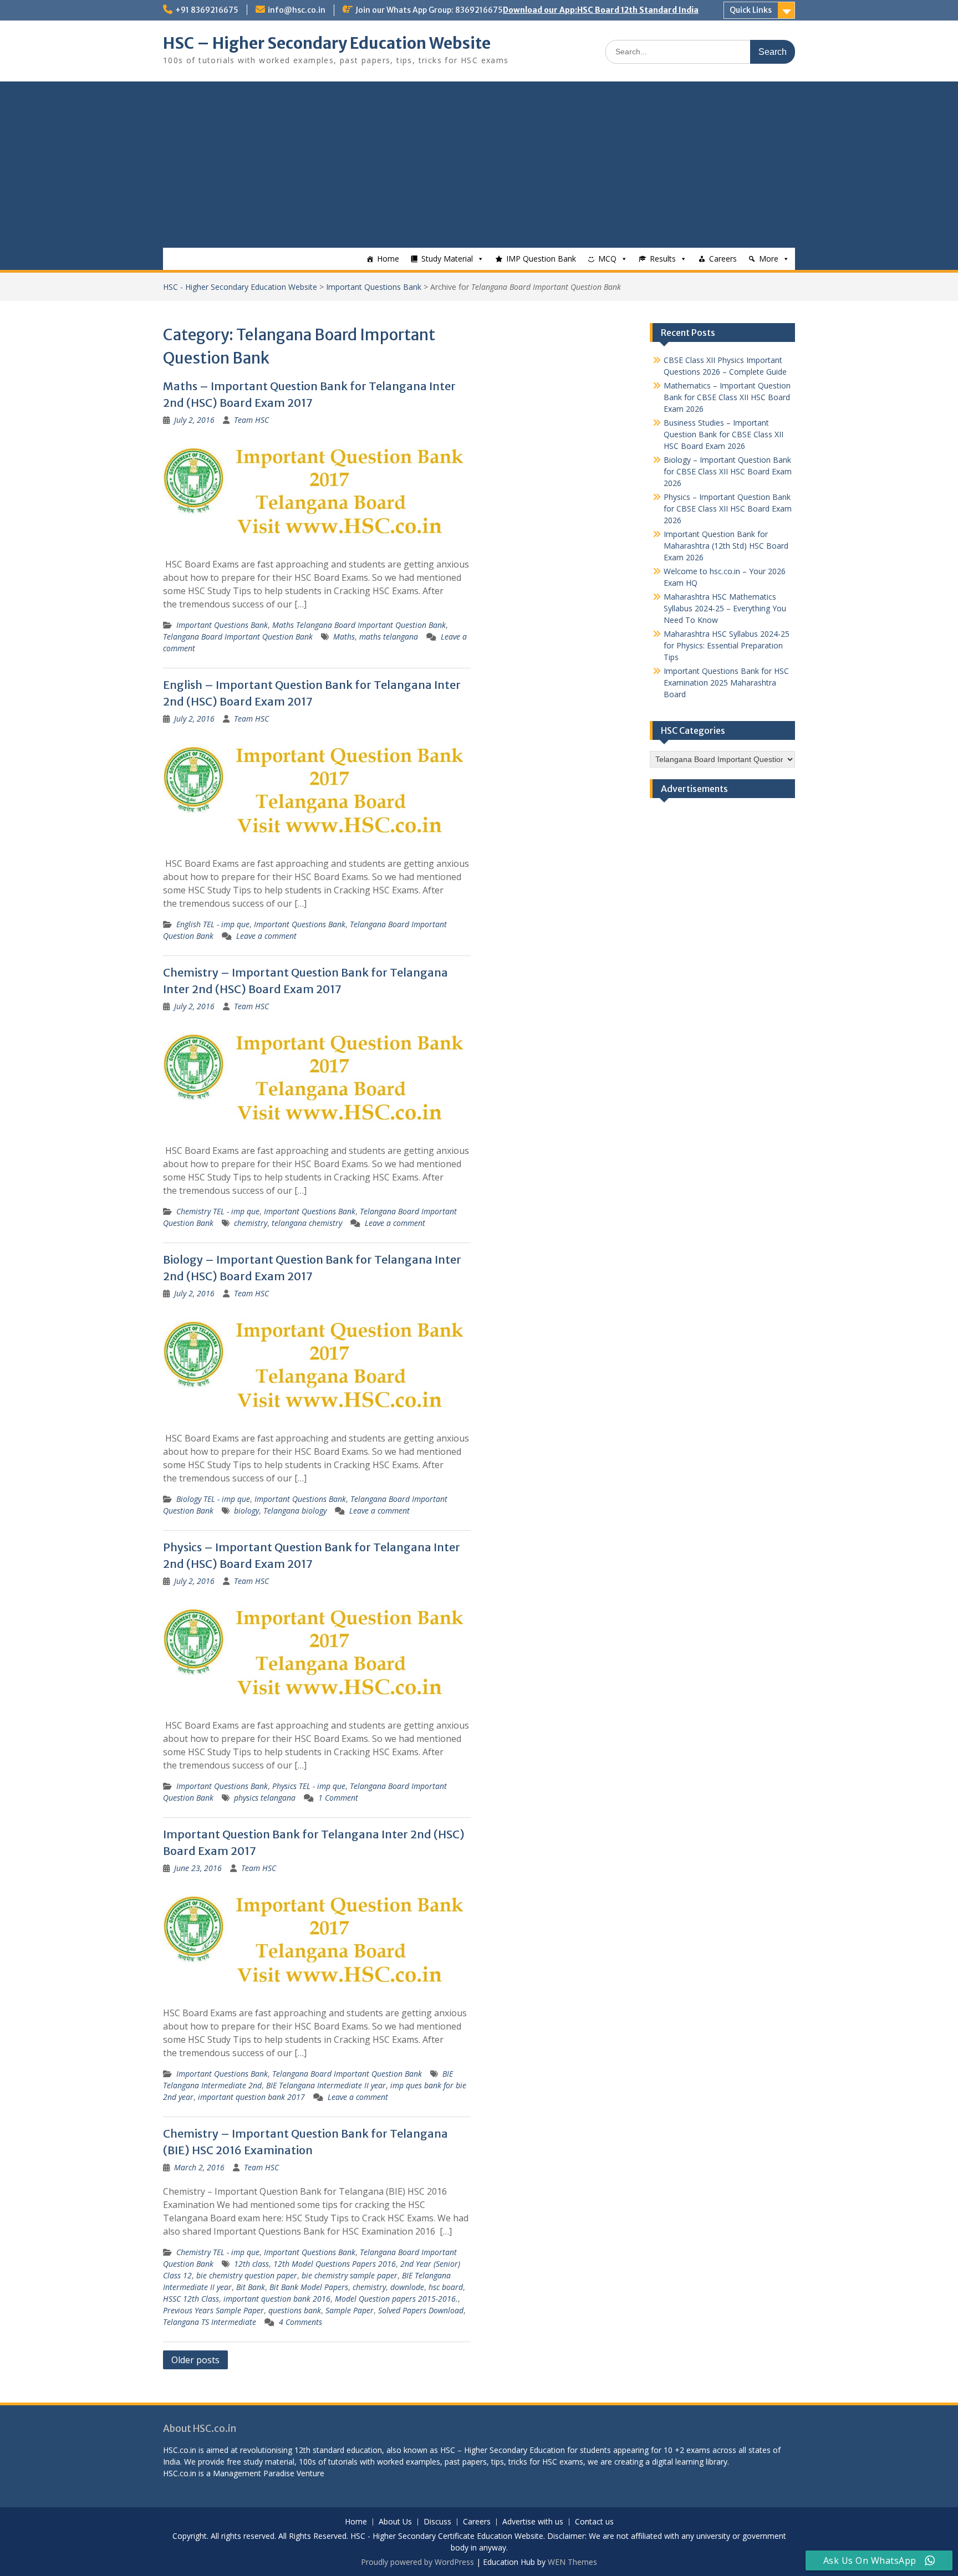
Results (663, 259)
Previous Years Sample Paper (213, 2310)
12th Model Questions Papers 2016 (335, 2264)
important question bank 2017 (251, 2097)
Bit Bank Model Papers (309, 2287)
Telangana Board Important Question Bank (238, 637)
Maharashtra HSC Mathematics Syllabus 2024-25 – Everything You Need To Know (725, 608)
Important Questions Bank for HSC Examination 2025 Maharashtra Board (726, 683)
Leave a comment (266, 936)
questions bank (295, 2310)
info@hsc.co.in (297, 10)
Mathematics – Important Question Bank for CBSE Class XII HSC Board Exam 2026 (727, 397)
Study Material (447, 259)
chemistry (251, 1223)
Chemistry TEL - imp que (218, 1211)
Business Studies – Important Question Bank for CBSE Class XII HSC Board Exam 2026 (723, 434)
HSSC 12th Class (191, 2299)
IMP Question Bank (541, 259)
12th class (251, 2264)
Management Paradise (254, 2473)
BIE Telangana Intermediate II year (326, 2085)
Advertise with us (533, 2522)
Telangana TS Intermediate (210, 2322)
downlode (407, 2287)
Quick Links (751, 10)
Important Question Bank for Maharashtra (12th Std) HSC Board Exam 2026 (726, 546)
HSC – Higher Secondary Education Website (327, 43)
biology (246, 1511)
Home (388, 259)
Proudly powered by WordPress (417, 2562)
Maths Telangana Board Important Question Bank (359, 625)
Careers (723, 259)
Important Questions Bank (374, 287)
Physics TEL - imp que (309, 1786)
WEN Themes (572, 2562)
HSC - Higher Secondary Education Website (240, 287)
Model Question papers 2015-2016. (396, 2299)
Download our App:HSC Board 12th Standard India (601, 10)
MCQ (607, 259)
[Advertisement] (479, 165)
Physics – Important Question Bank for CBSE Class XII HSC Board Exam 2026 (728, 508)
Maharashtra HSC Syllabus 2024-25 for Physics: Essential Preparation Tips (727, 645)
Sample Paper (350, 2310)
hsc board (446, 2287)
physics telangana (265, 1798)
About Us (395, 2522)
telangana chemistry (307, 1223)
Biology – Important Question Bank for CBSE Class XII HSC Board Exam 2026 (728, 471)
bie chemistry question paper (247, 2275)
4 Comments (300, 2322)
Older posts (195, 2360)
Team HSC (251, 420)
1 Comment (338, 1798)
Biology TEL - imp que (213, 1499)
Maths (344, 637)
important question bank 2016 (277, 2299)
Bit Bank (251, 2287)
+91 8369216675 (207, 10)
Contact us (594, 2522)
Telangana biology (295, 1511)
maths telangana (389, 637)
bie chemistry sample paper (350, 2275)
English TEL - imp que (213, 924)
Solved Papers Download (421, 2310)
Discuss (437, 2522)
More (769, 259)
